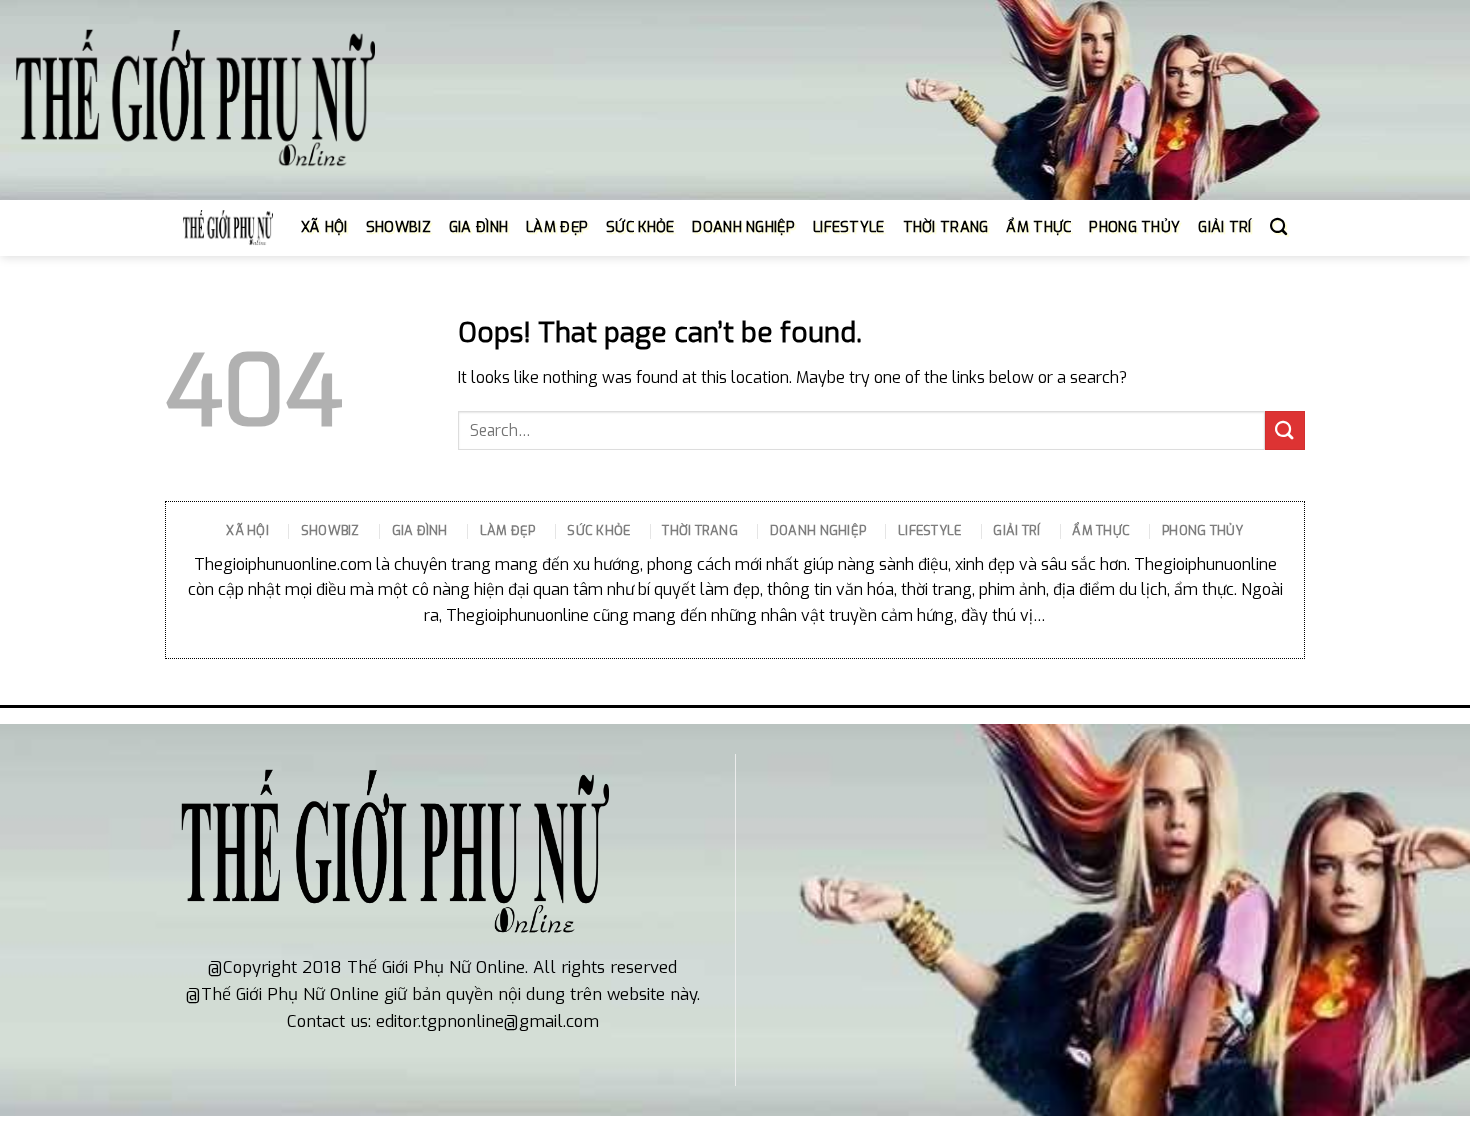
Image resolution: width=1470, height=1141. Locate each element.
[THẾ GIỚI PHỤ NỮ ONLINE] (195, 100)
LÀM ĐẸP (557, 227)
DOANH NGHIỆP (743, 227)
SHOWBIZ (398, 227)
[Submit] (1285, 430)
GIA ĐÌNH (478, 227)
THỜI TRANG (946, 227)
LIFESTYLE (849, 227)
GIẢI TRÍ (1224, 227)
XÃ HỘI (324, 227)
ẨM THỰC (1038, 227)
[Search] (1278, 227)
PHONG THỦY (1134, 227)
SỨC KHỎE (640, 227)
